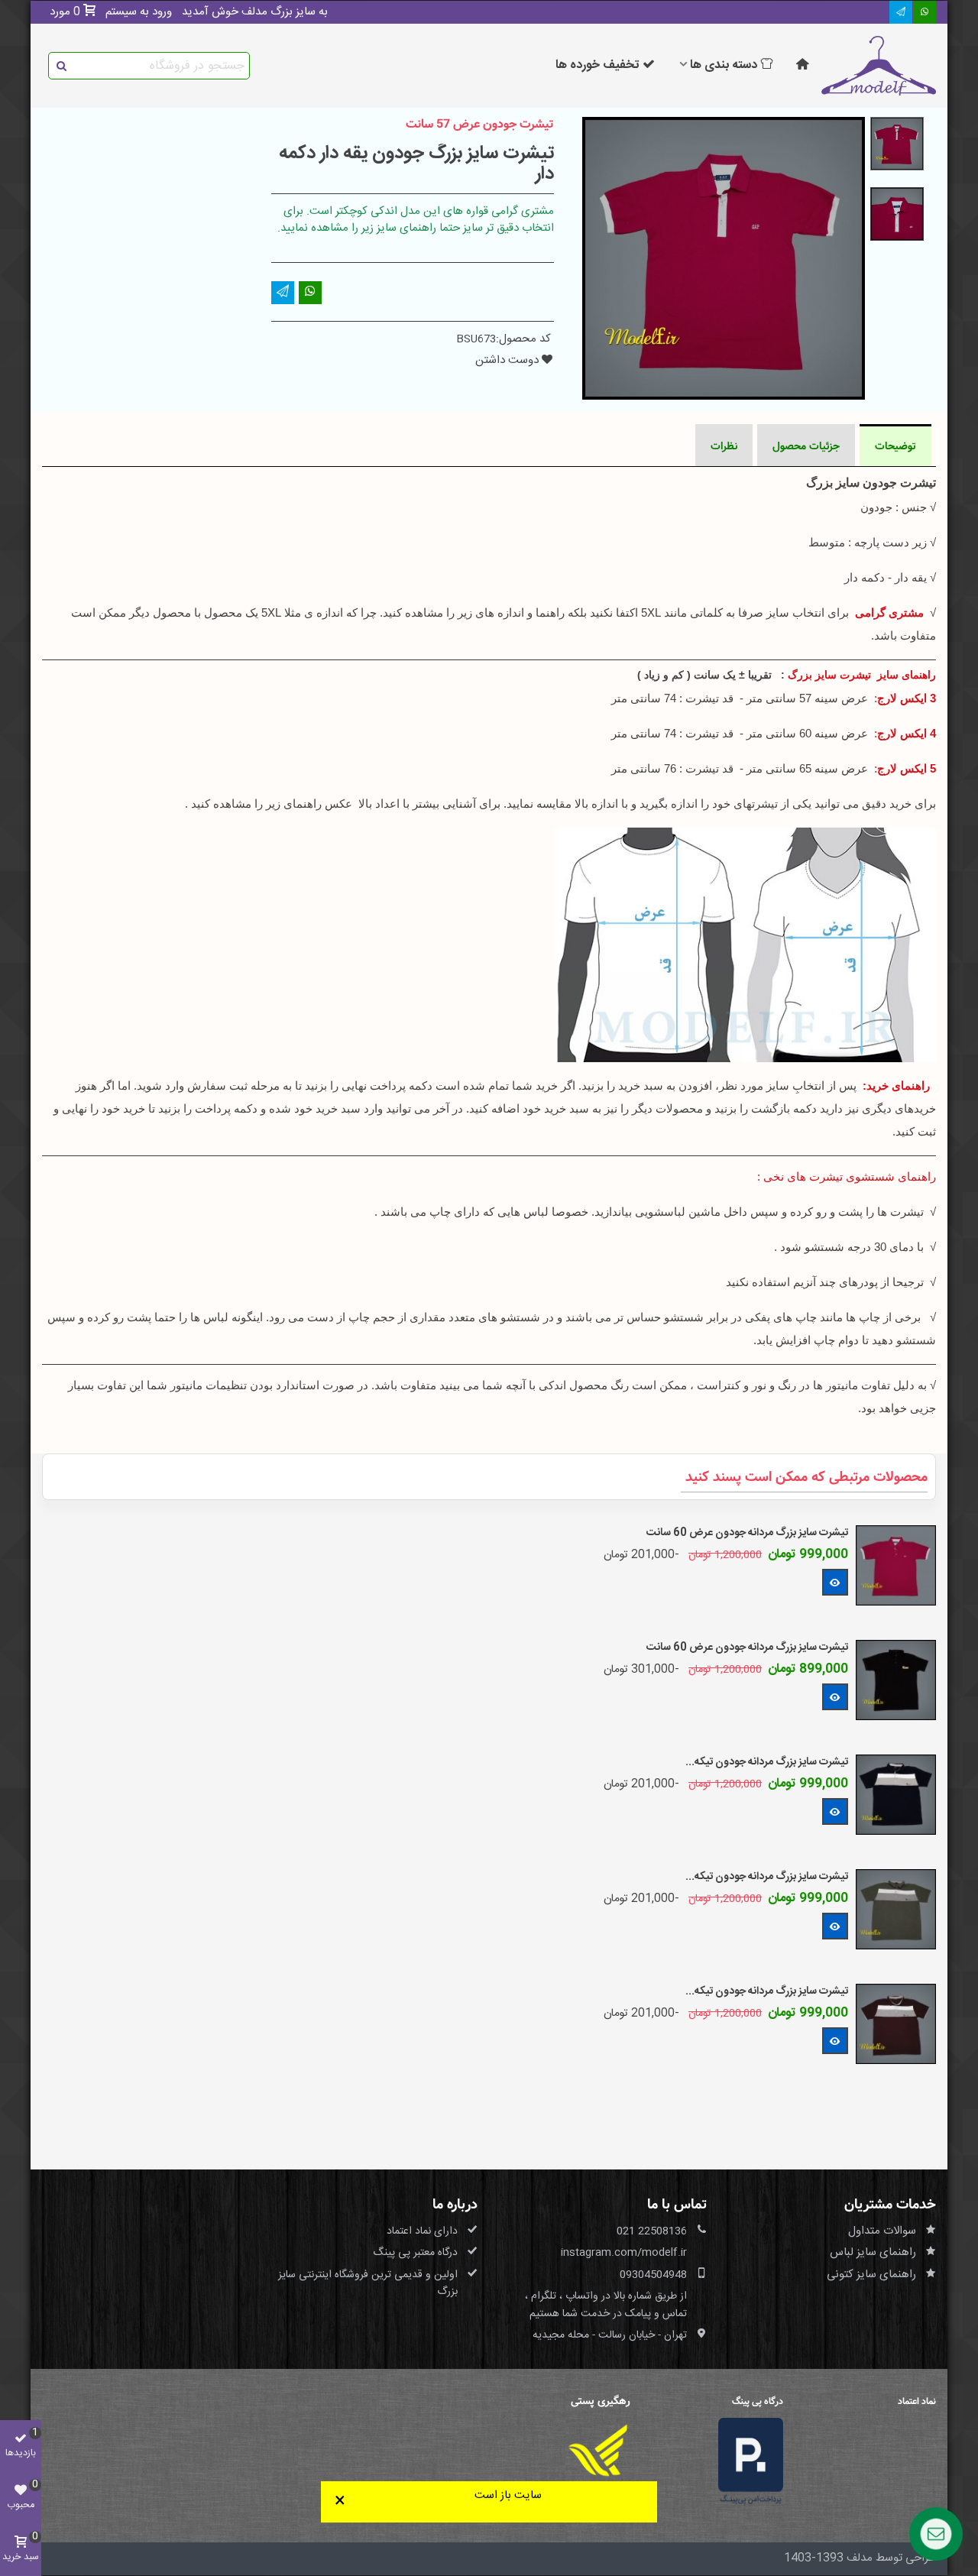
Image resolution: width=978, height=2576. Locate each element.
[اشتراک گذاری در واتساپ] (925, 12)
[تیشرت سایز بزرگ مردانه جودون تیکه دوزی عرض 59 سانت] (896, 1795)
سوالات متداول (882, 2231)
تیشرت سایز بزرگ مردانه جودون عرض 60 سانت (747, 1533)
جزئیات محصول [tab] (806, 446)
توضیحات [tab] (895, 446)
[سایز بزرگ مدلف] (879, 66)
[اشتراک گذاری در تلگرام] (901, 12)
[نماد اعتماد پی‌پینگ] (751, 2463)
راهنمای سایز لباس (873, 2252)
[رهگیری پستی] (598, 2451)
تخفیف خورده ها (597, 65)
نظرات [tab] (724, 446)
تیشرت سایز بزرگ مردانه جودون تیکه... (767, 1763)
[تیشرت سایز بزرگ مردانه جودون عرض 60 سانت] (896, 1565)
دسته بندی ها (724, 65)
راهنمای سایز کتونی (871, 2275)
